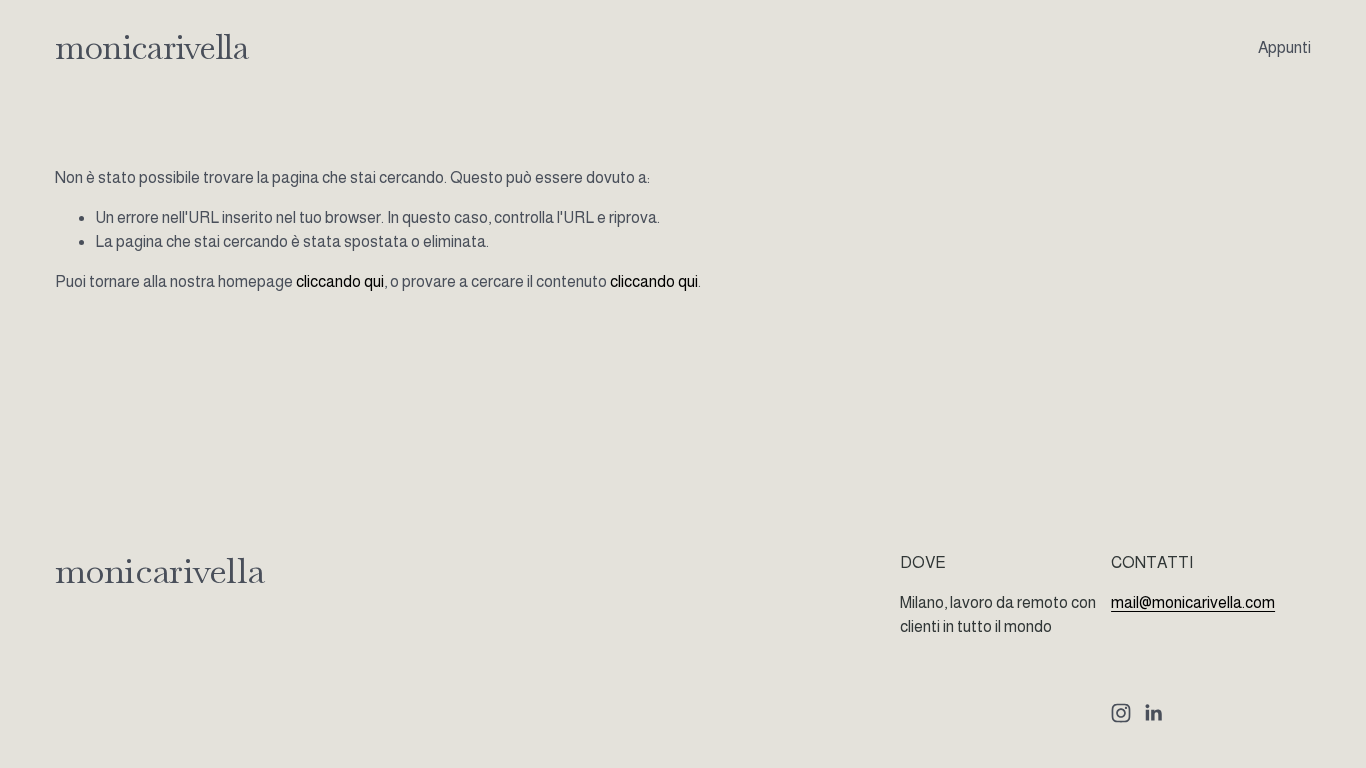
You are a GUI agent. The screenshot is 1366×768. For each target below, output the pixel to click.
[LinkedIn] (1153, 713)
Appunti (1284, 47)
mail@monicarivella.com (1193, 602)
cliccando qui (340, 281)
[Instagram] (1121, 713)
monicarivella (152, 47)
